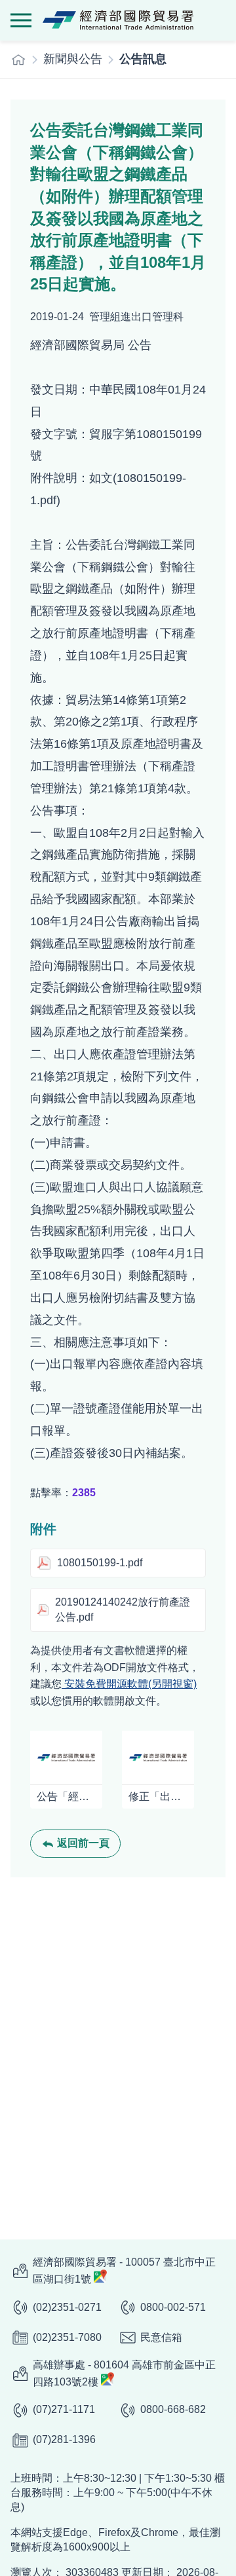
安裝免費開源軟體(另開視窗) (129, 1684)
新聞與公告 (73, 59)
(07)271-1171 (64, 2409)
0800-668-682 (173, 2409)
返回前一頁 (83, 1843)
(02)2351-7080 (67, 2337)
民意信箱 (161, 2337)
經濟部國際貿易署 (118, 20)
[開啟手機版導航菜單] (21, 20)
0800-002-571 (173, 2307)
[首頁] (18, 60)
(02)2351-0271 (67, 2307)
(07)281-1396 (64, 2439)
